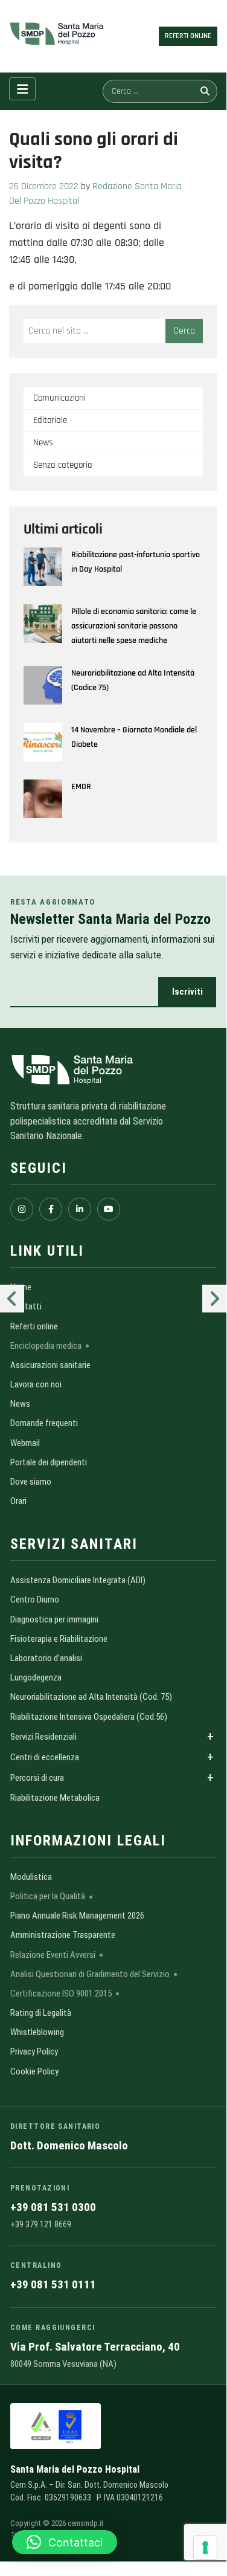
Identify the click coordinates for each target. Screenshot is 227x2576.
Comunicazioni (59, 398)
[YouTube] (109, 1209)
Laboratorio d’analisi (46, 1658)
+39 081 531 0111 (53, 2284)
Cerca (184, 331)
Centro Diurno (35, 1600)
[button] (65, 2542)
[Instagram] (22, 1209)
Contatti (26, 1306)
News (43, 443)
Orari (18, 1501)
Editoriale (50, 420)
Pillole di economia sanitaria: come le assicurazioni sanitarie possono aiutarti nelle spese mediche (134, 626)
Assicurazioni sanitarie (50, 1365)
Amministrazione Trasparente (63, 1935)
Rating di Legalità (41, 2013)
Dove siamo (31, 1482)
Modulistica (31, 1877)
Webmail (25, 1443)
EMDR (81, 787)
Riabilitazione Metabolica (55, 1798)
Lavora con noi (36, 1384)
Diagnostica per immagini (54, 1619)
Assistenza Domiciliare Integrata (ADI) (78, 1580)
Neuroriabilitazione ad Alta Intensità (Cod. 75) (91, 1697)
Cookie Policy (34, 2071)
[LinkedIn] (80, 1209)
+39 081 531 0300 (53, 2207)
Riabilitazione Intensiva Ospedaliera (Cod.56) (89, 1717)
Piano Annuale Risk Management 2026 (77, 1916)
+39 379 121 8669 (41, 2224)
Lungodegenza (36, 1677)
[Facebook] (51, 1209)
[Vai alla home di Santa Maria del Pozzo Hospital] (113, 1070)
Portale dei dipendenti (49, 1462)
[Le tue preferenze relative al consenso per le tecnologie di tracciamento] (205, 2548)
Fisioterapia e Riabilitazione (59, 1639)
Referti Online (188, 36)
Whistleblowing (37, 2032)
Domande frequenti (44, 1423)
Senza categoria (63, 465)
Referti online (34, 1326)
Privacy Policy (34, 2051)
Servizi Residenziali (43, 1737)
